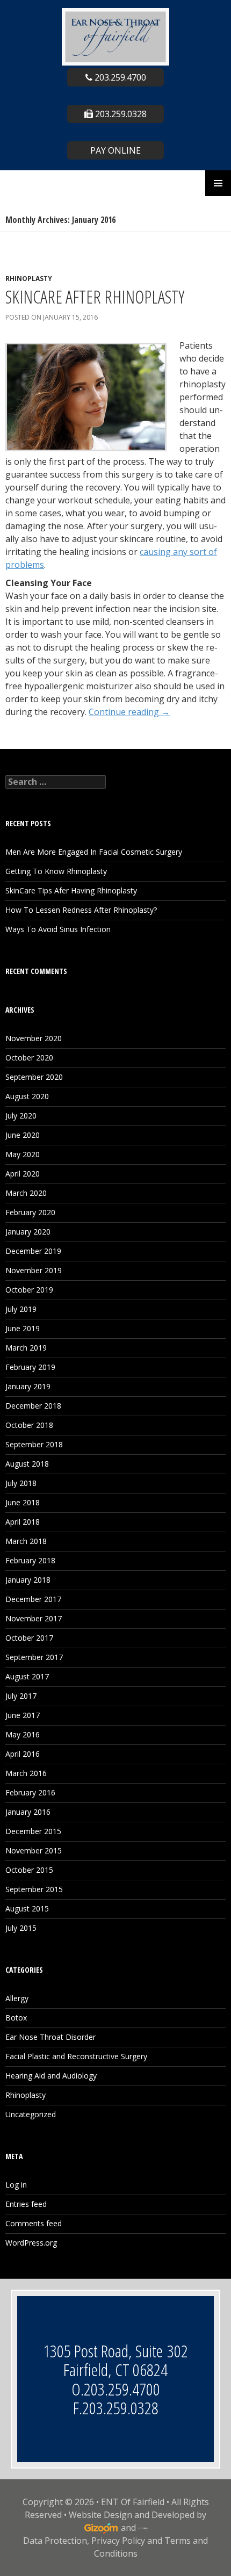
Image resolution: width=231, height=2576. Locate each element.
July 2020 (21, 1116)
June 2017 (23, 1715)
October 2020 (29, 1058)
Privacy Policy (118, 2541)
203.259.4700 (119, 77)
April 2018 (23, 1522)
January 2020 (28, 1232)
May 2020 (23, 1154)
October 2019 (29, 1290)
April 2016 (23, 1754)
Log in (16, 2185)
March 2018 (26, 1541)
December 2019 (33, 1251)
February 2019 (30, 1367)
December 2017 (33, 1599)
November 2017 (34, 1618)
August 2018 (27, 1464)
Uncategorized (31, 2114)
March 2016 (26, 1773)
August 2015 (27, 1908)
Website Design (100, 2515)
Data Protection (55, 2541)
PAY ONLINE (115, 150)
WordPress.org (31, 2243)
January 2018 (28, 1580)
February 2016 (30, 1792)
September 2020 (34, 1077)
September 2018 (34, 1444)
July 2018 (21, 1483)
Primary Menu (218, 183)
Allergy (17, 1998)
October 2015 (29, 1870)
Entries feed (26, 2204)
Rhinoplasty (29, 279)
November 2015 (34, 1850)
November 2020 (34, 1038)
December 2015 (33, 1831)
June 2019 (23, 1328)
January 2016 (28, 1812)
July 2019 (21, 1309)
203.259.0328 (120, 114)
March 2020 (26, 1193)
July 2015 (21, 1928)
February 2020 (30, 1212)
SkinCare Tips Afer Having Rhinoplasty (71, 890)
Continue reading (129, 712)
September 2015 (34, 1889)
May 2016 (23, 1734)
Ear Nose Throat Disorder (50, 2037)
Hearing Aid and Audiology (51, 2076)
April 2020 (23, 1174)
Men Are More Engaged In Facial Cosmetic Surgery (94, 852)
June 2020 (23, 1135)
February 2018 (30, 1560)
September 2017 (34, 1657)
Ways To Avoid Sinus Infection (58, 929)
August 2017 (27, 1676)
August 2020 (27, 1096)
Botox (16, 2018)
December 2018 (33, 1406)
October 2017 (29, 1638)
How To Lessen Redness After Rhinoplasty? (81, 910)
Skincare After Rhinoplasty (95, 297)
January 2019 (28, 1386)
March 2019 (26, 1348)
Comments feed (34, 2223)
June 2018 (23, 1502)
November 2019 (34, 1270)
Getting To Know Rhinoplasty (56, 871)
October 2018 (29, 1425)
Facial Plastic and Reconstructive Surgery (76, 2056)
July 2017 (21, 1696)
